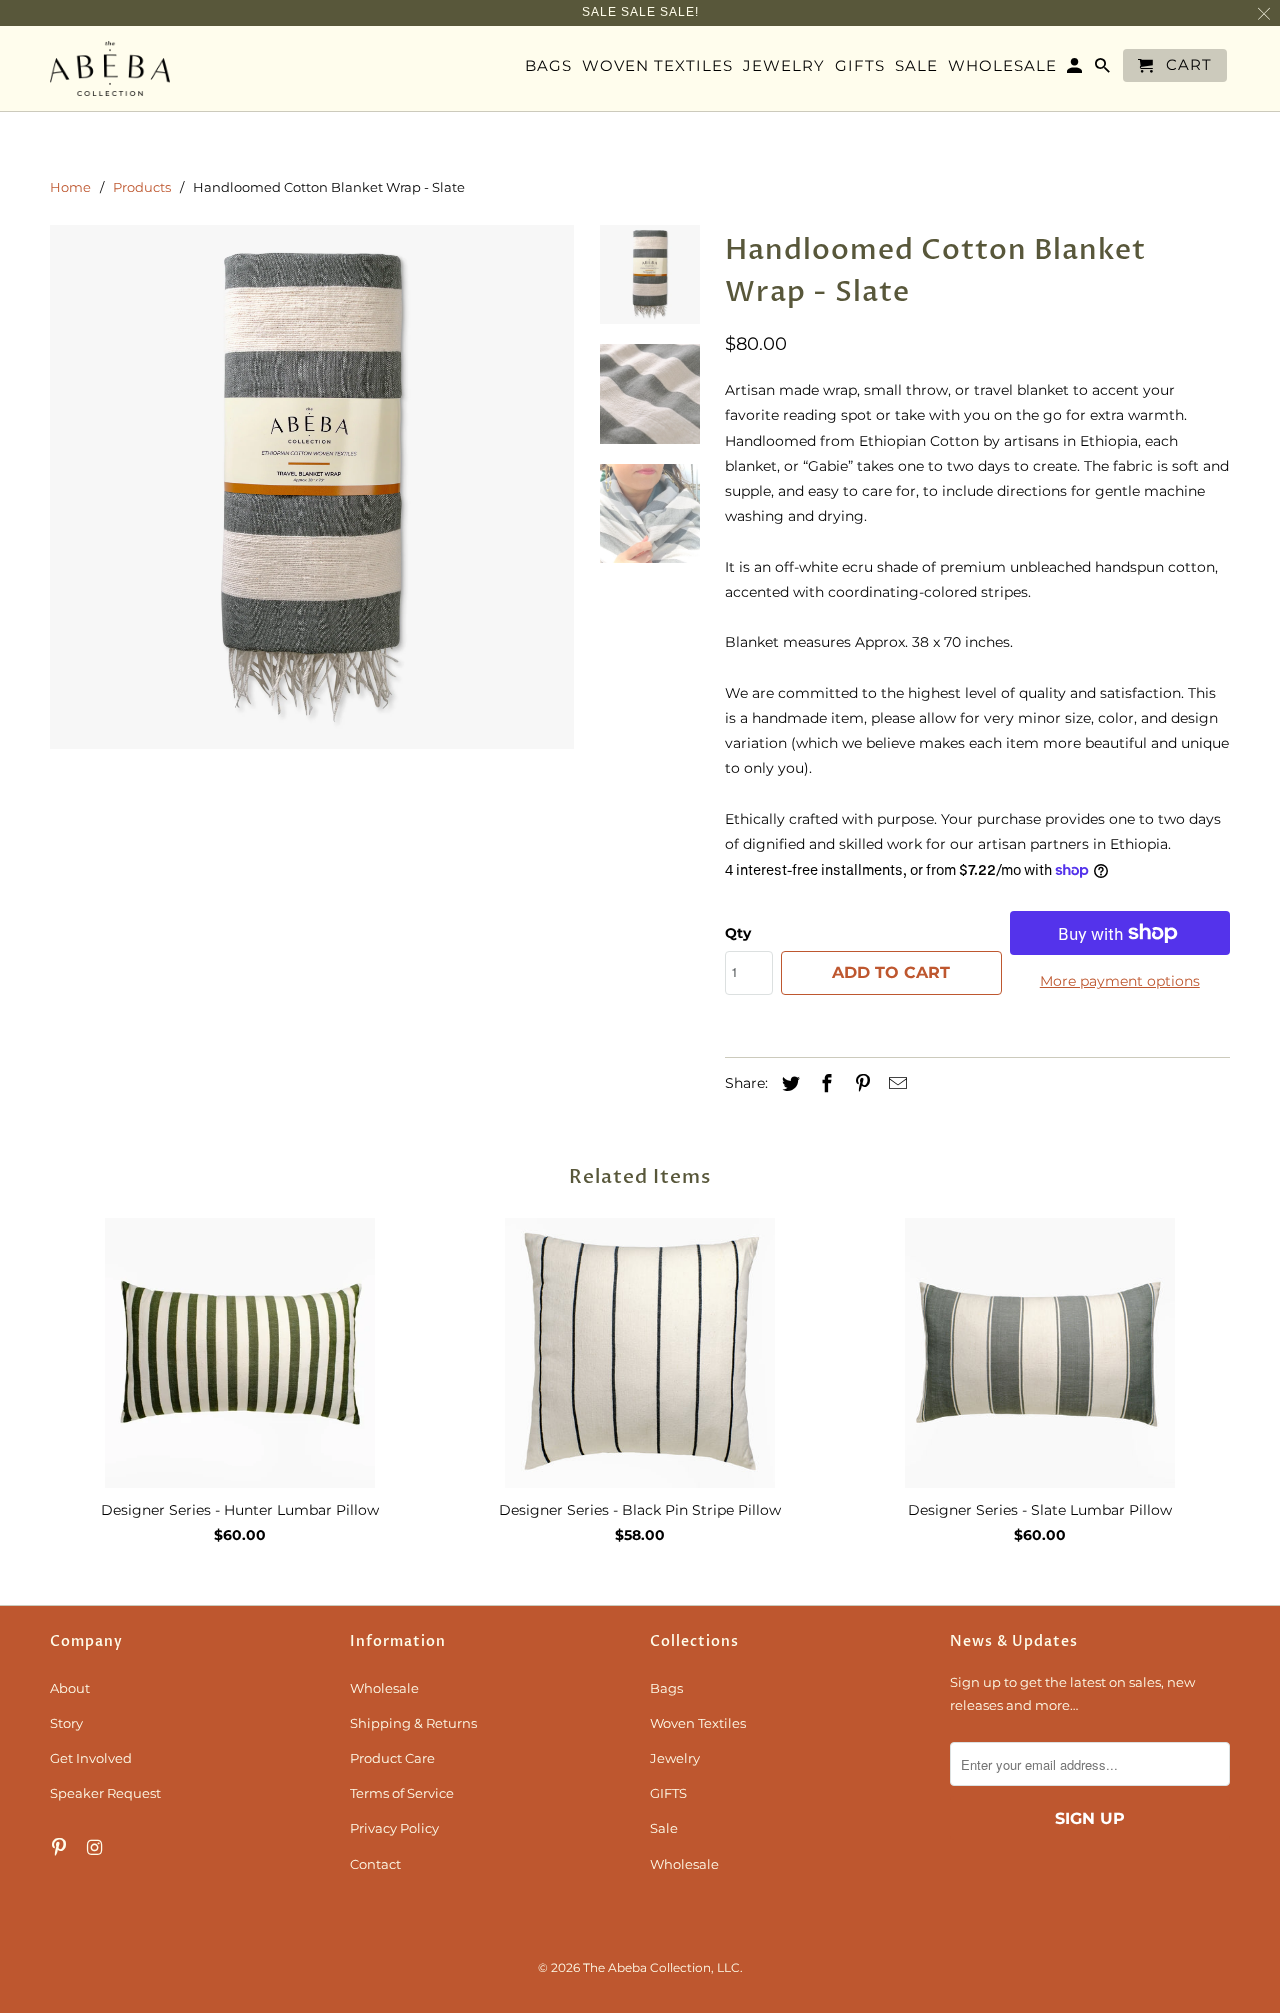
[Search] (1104, 69)
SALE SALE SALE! (640, 12)
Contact (375, 1864)
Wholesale (384, 1688)
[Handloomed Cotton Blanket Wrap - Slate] (312, 487)
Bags (666, 1688)
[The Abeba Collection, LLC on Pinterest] (61, 1848)
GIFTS (668, 1793)
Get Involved (91, 1758)
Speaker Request (105, 1793)
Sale (664, 1828)
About (70, 1688)
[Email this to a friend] (895, 1084)
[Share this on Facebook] (824, 1084)
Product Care (392, 1758)
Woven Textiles (698, 1723)
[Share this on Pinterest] (860, 1084)
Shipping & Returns (413, 1723)
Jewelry (675, 1758)
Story (66, 1723)
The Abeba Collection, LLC (661, 1967)
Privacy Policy (394, 1828)
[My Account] (1076, 69)
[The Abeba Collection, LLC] (110, 69)
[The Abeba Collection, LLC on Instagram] (97, 1848)
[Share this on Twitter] (788, 1084)
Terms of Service (402, 1793)
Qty (738, 933)
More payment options (1120, 981)
